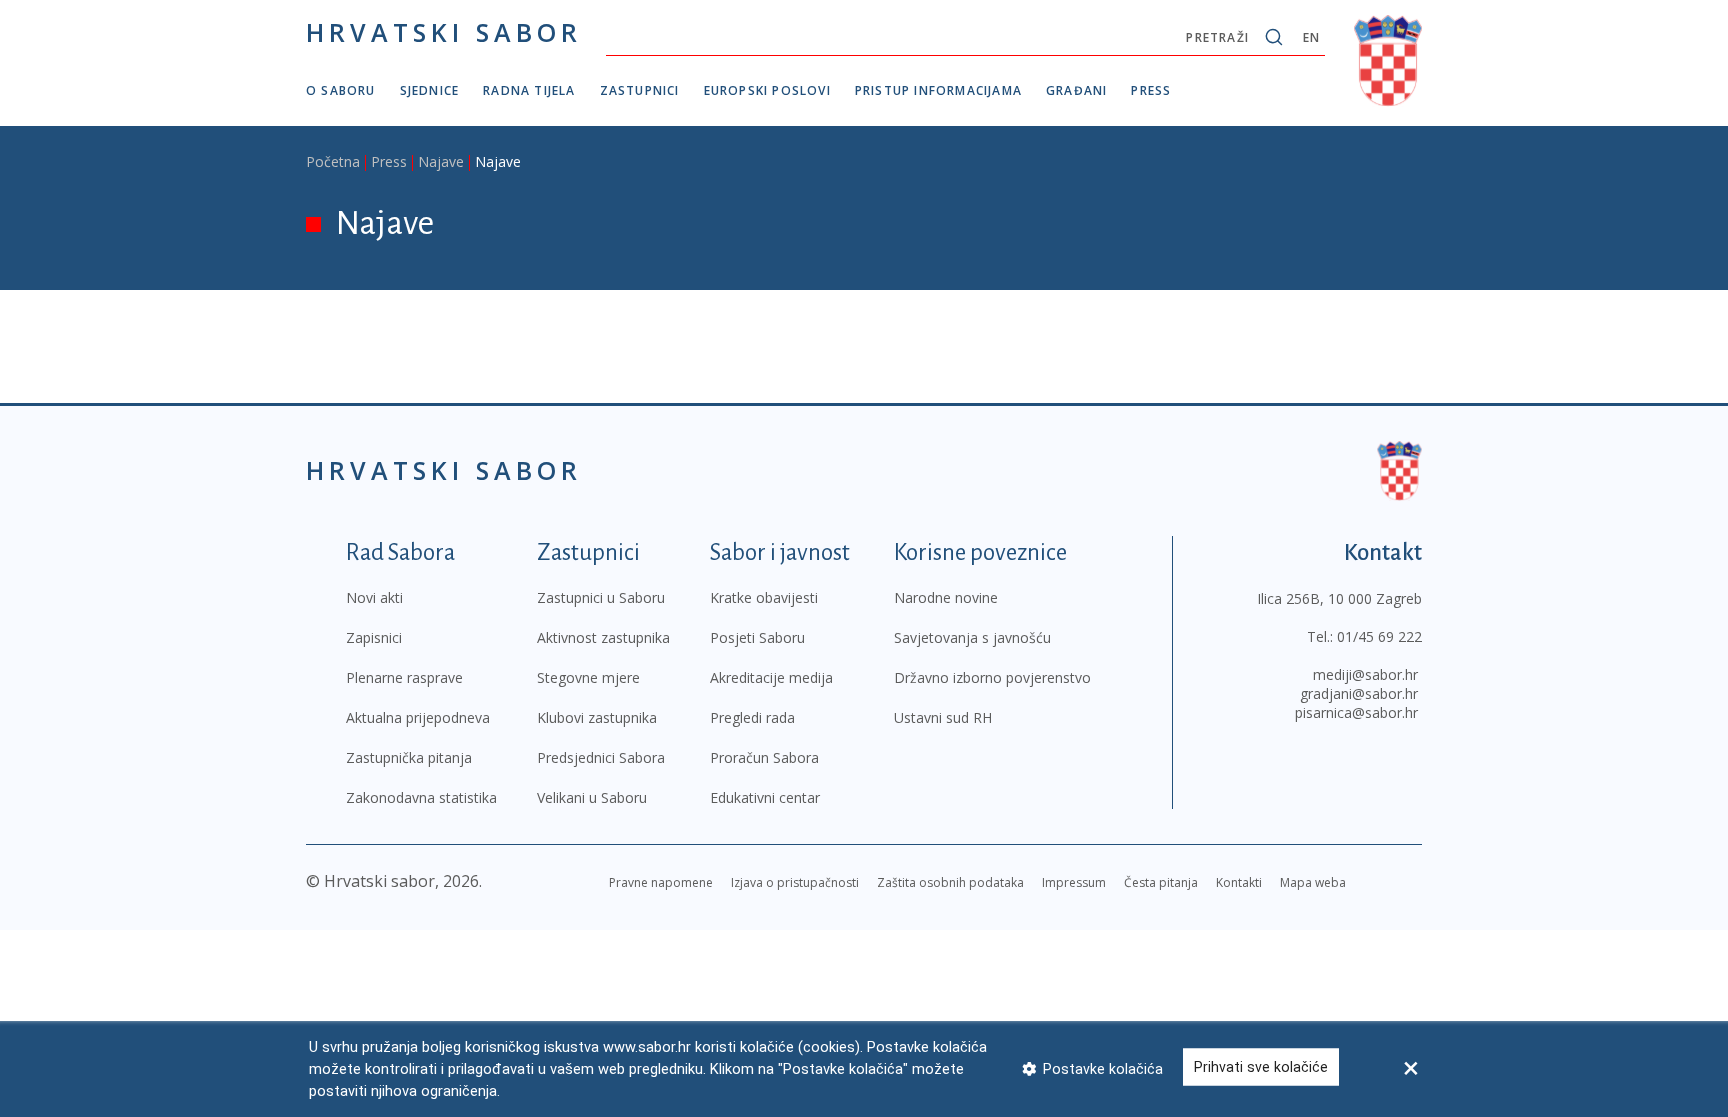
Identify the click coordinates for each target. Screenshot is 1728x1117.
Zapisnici (374, 637)
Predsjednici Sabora (601, 757)
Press (1151, 90)
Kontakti (1239, 882)
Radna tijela (529, 90)
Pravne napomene (661, 882)
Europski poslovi (767, 90)
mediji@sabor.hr (1365, 674)
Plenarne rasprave (404, 677)
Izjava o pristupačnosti (795, 882)
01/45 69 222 (1379, 636)
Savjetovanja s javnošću (972, 637)
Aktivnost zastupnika (603, 637)
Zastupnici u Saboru (601, 597)
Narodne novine (946, 597)
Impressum (1074, 882)
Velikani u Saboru (592, 797)
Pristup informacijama (938, 90)
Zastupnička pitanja (409, 757)
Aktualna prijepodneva (418, 717)
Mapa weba (1313, 882)
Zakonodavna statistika (421, 797)
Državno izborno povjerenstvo (992, 677)
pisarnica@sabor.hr (1356, 712)
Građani (1076, 90)
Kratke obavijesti (764, 597)
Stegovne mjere (588, 677)
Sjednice (430, 90)
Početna (333, 161)
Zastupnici (640, 90)
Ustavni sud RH (943, 717)
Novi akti (374, 597)
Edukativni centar (765, 797)
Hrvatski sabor (444, 32)
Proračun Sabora (764, 757)
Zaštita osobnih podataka (950, 882)
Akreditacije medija (771, 677)
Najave (441, 161)
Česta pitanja (1161, 882)
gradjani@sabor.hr (1359, 693)
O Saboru (341, 90)
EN (1311, 37)
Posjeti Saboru (757, 637)
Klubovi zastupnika (597, 717)
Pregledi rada (752, 717)
